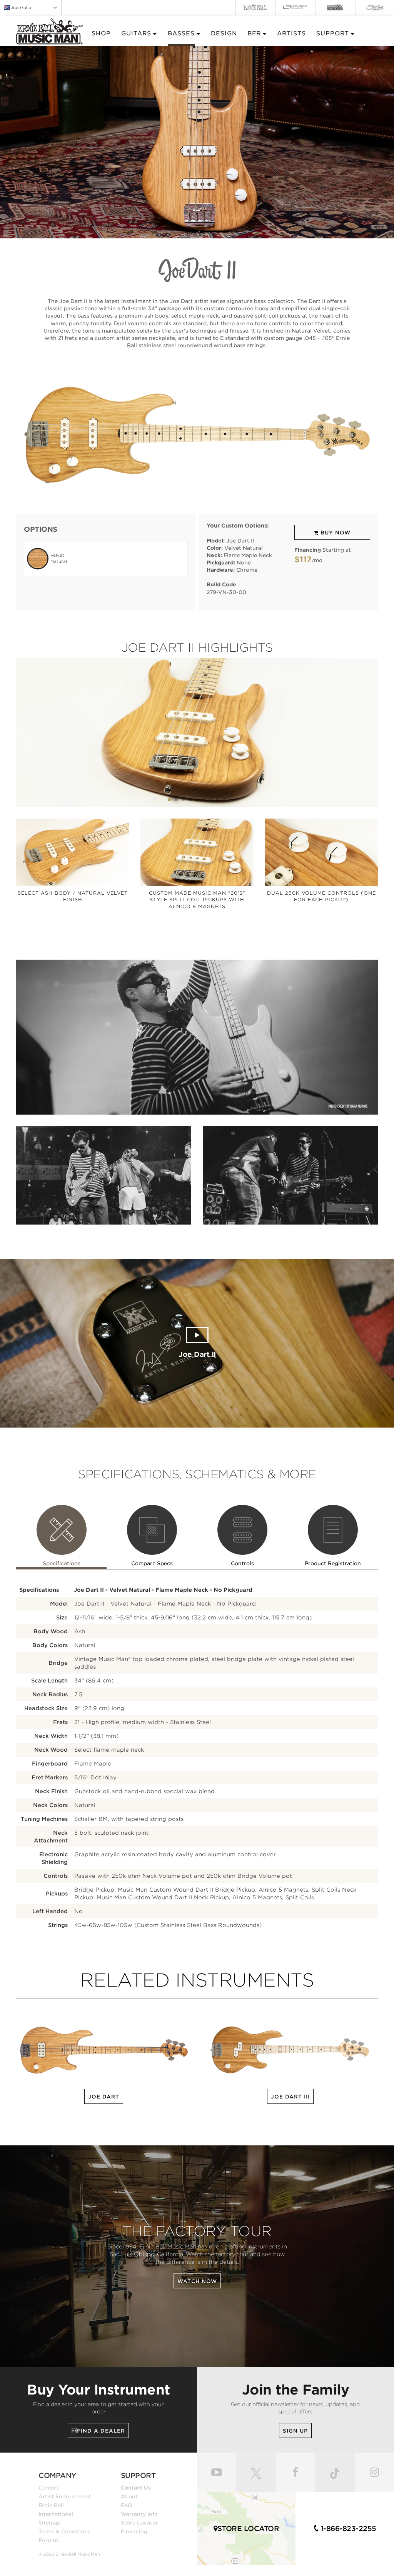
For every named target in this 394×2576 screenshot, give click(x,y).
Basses (181, 33)
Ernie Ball (51, 2505)
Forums (49, 2540)
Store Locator (139, 2523)
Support (333, 33)
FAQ (127, 2505)
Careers (49, 2488)
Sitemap (49, 2523)
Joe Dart (104, 2097)
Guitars (136, 33)
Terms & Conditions (64, 2531)
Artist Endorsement (65, 2496)
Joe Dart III (290, 2097)
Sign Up (295, 2431)
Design (224, 33)
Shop (101, 33)
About (129, 2496)
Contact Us (136, 2488)
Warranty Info (139, 2514)
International (56, 2514)
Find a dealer (98, 2431)
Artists (291, 33)
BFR (254, 33)
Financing (134, 2531)
